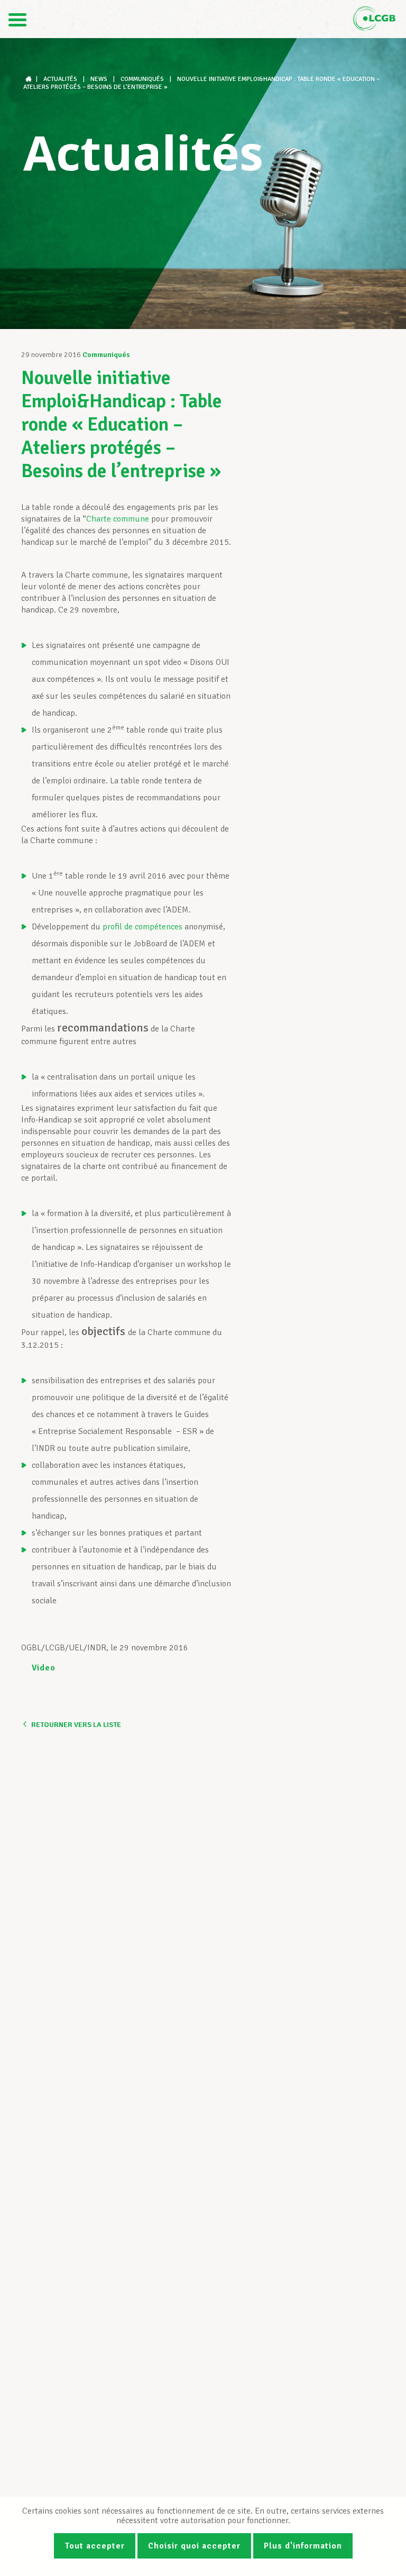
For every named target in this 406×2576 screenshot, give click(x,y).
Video (44, 1668)
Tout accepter (95, 2546)
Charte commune (118, 519)
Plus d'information (303, 2546)
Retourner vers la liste (76, 1725)
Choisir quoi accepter (194, 2546)
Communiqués (106, 355)
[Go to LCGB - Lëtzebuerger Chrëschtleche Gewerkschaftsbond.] (30, 79)
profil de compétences (142, 927)
